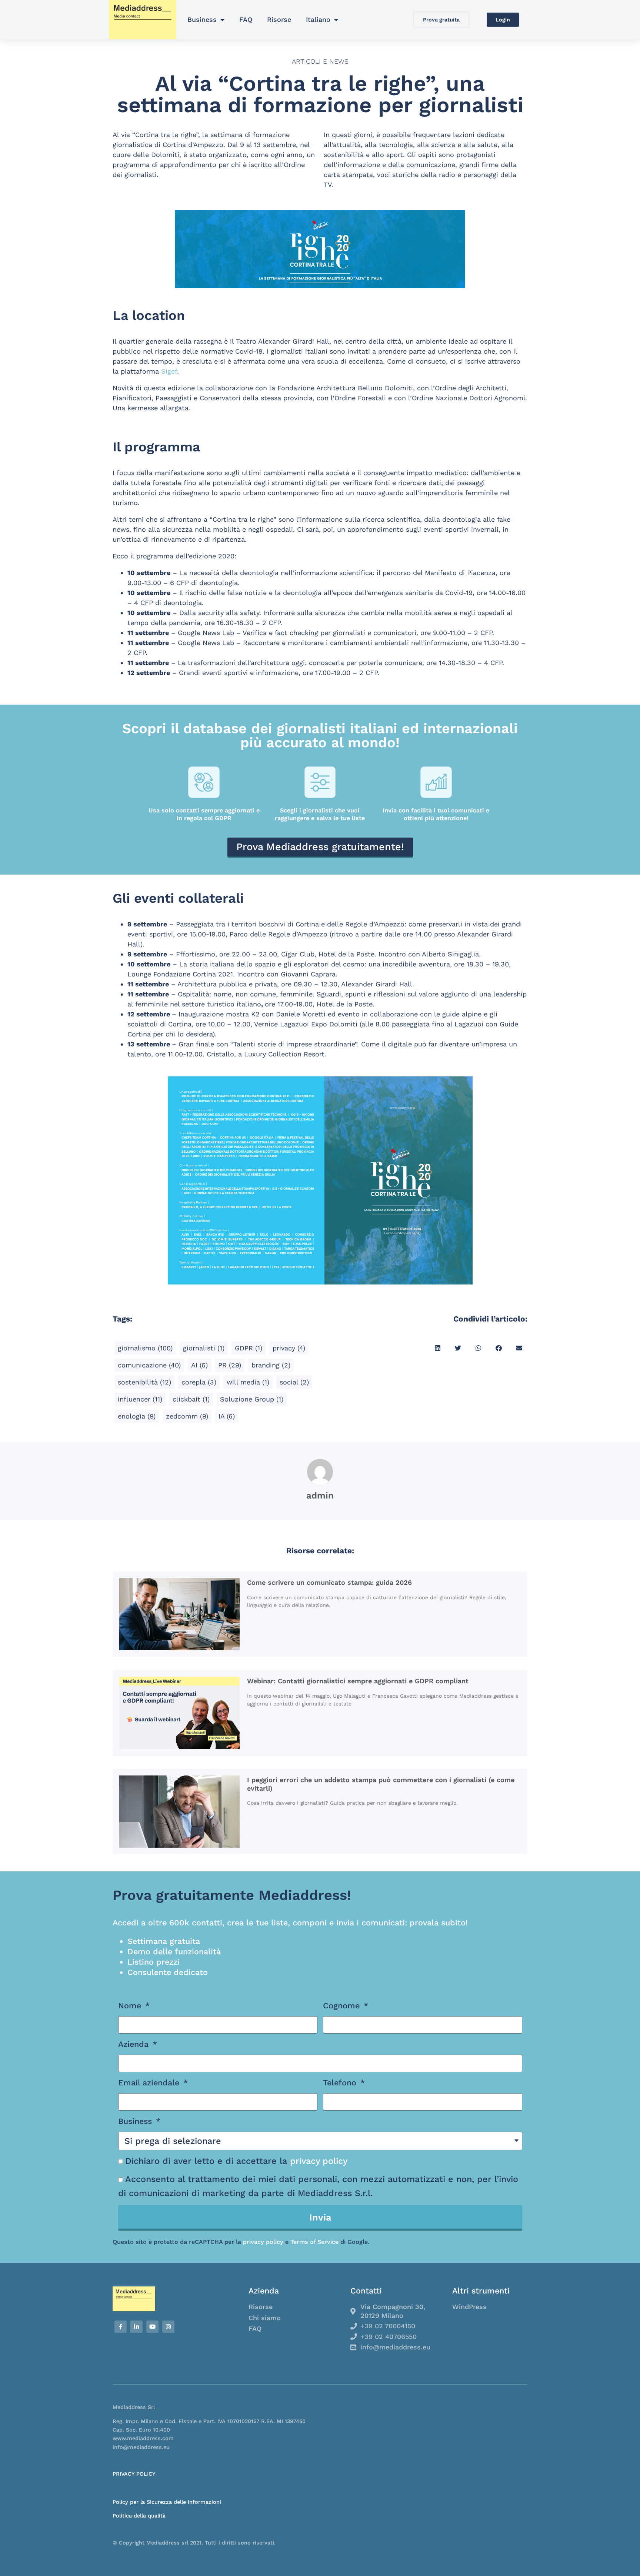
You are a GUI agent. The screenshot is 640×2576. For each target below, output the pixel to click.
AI (199, 1365)
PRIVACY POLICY (134, 2474)
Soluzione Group (252, 1399)
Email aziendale (150, 2083)
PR (230, 1365)
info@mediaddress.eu (395, 2347)
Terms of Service (314, 2242)
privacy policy (319, 2161)
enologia (137, 1416)
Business (202, 19)
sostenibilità (144, 1382)
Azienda (135, 2044)
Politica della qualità (139, 2516)
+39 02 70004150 (388, 2326)
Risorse (279, 19)
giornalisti (204, 1348)
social (294, 1382)
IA (227, 1416)
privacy (289, 1348)
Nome (131, 2006)
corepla (199, 1382)
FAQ (246, 19)
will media (248, 1382)
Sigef (169, 371)
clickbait (191, 1399)
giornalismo (145, 1348)
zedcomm (187, 1416)
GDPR (249, 1348)
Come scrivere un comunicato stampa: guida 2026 (329, 1582)
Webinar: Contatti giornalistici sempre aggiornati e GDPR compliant (358, 1681)
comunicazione (149, 1365)
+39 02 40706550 (389, 2337)
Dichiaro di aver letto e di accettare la (236, 2161)
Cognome (343, 2006)
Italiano (318, 19)
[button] (438, 1348)
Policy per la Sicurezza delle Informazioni (167, 2502)
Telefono (341, 2083)
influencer (140, 1399)
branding (271, 1365)
